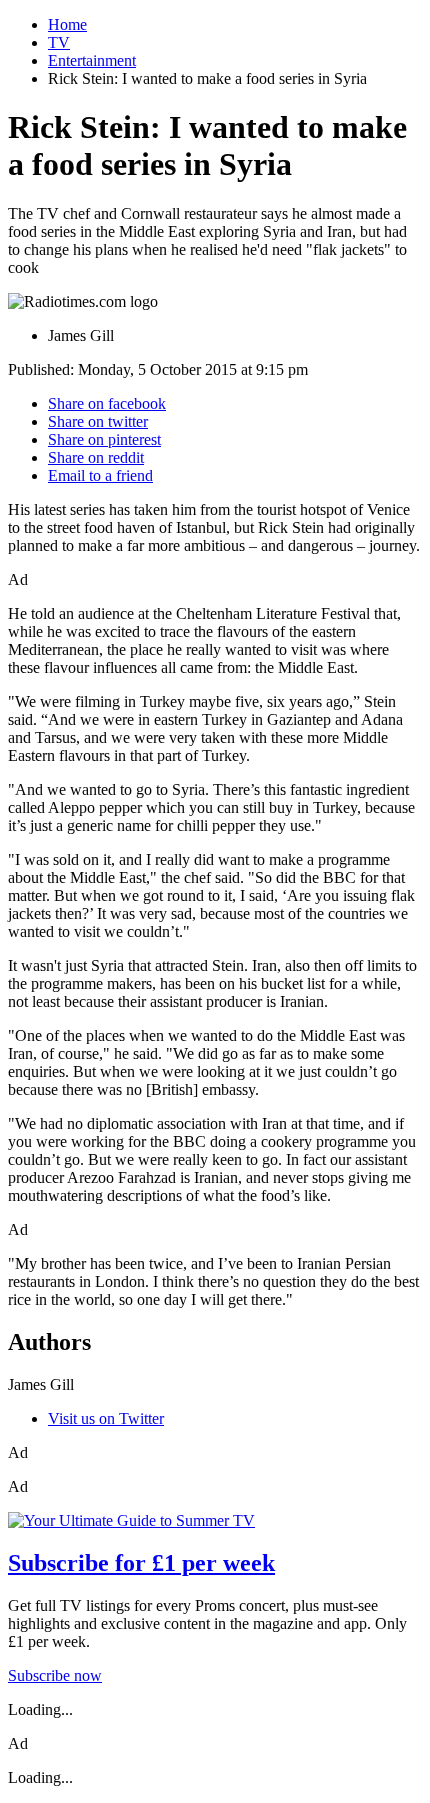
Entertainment (92, 60)
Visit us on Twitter (106, 1418)
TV (59, 42)
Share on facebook (107, 403)
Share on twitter (98, 421)
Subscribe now (55, 1675)
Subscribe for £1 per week (141, 1563)
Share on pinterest (104, 439)
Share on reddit (96, 457)
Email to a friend (100, 475)
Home (67, 24)
